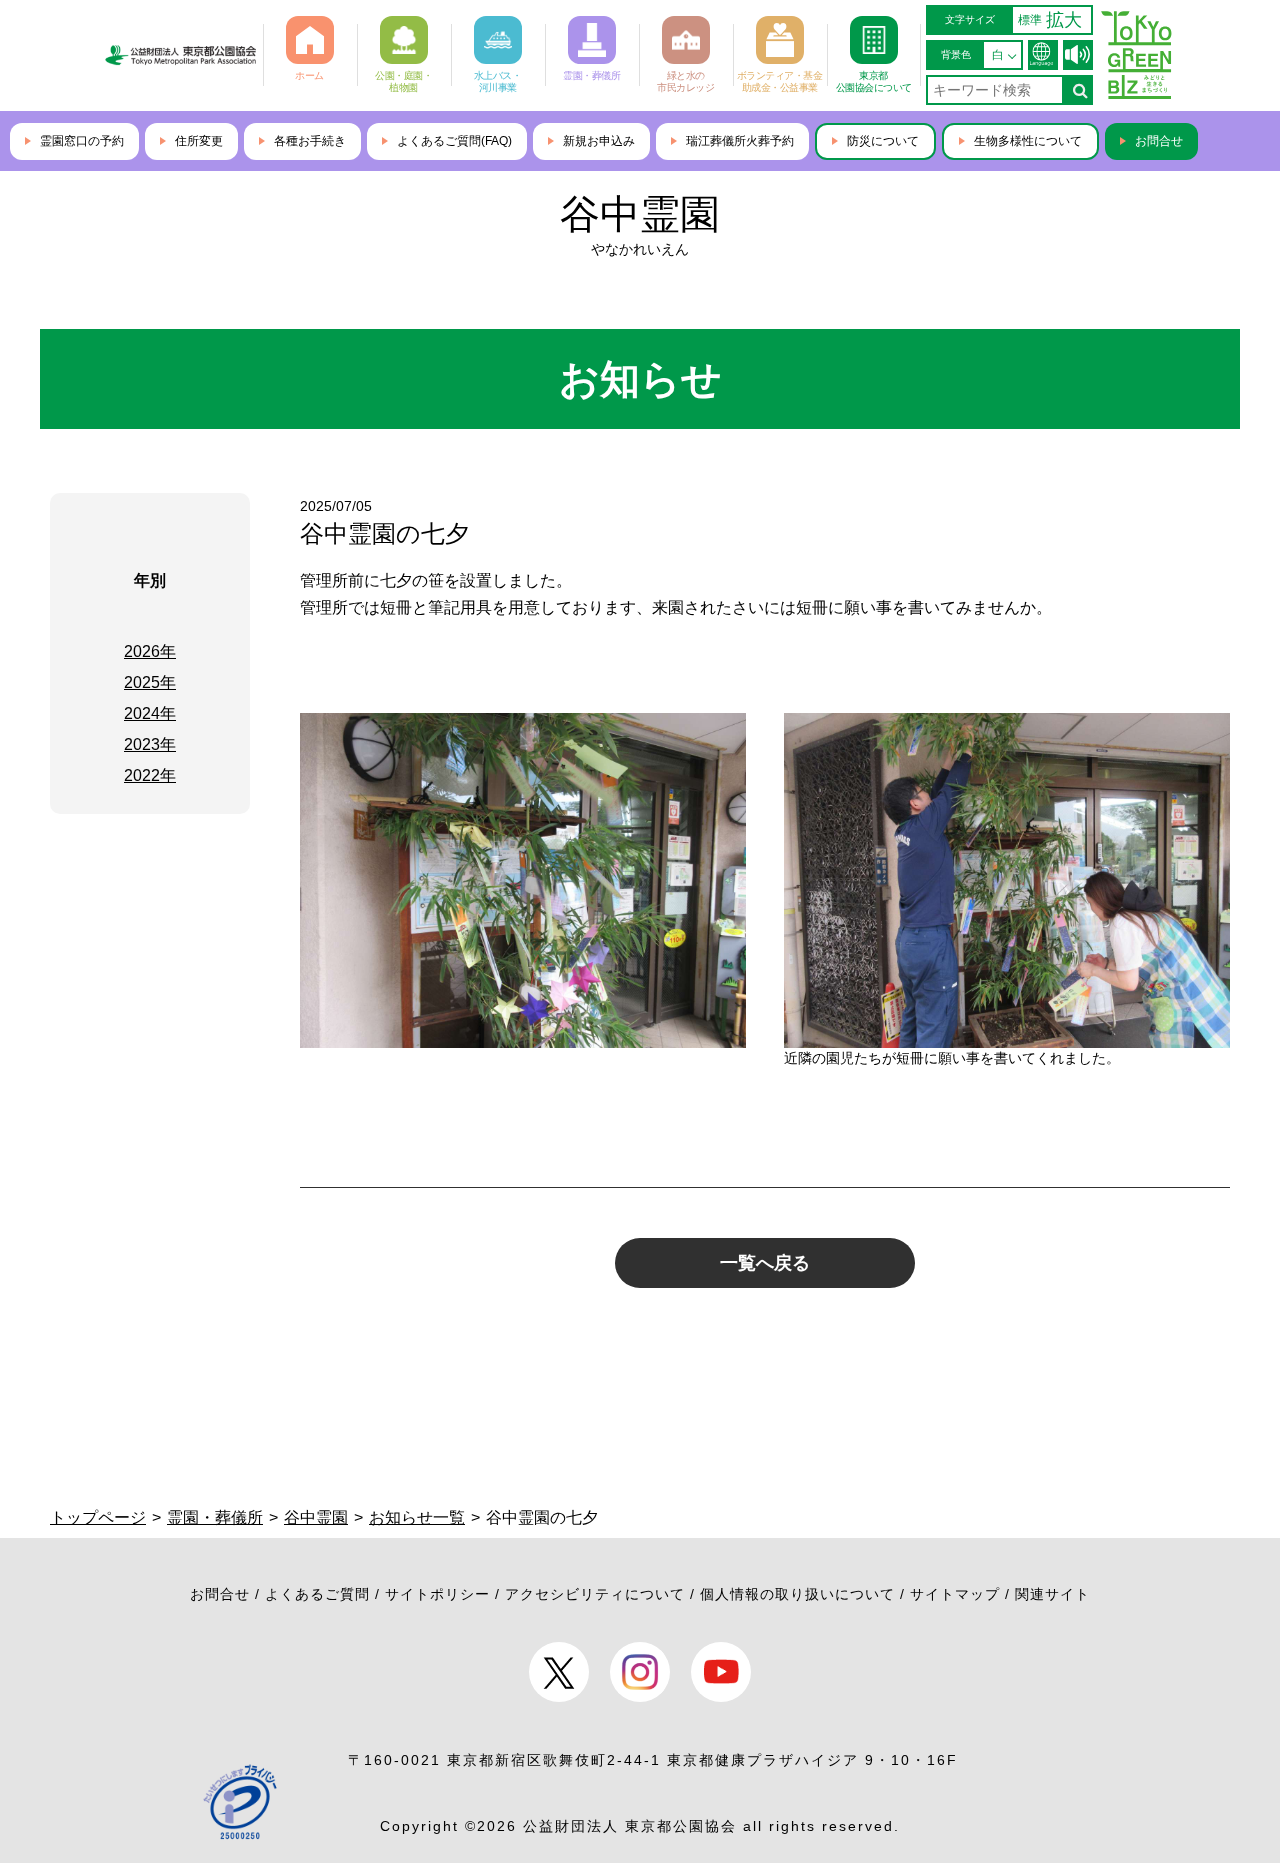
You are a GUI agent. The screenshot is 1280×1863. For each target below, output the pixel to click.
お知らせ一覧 (417, 1517)
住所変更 (199, 141)
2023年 (150, 744)
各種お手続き (310, 141)
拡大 (1064, 20)
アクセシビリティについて (595, 1594)
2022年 (150, 775)
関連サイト (1052, 1594)
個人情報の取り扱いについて (797, 1594)
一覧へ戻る (765, 1263)
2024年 (150, 713)
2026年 (150, 651)
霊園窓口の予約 (82, 141)
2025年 (150, 682)
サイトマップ (955, 1594)
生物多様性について (1028, 141)
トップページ (98, 1517)
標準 (1030, 20)
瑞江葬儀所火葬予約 (740, 141)
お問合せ (1159, 141)
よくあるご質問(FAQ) (454, 141)
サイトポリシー (437, 1594)
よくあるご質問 (317, 1594)
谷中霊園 (640, 214)
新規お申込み (599, 141)
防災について (883, 141)
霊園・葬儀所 (215, 1517)
